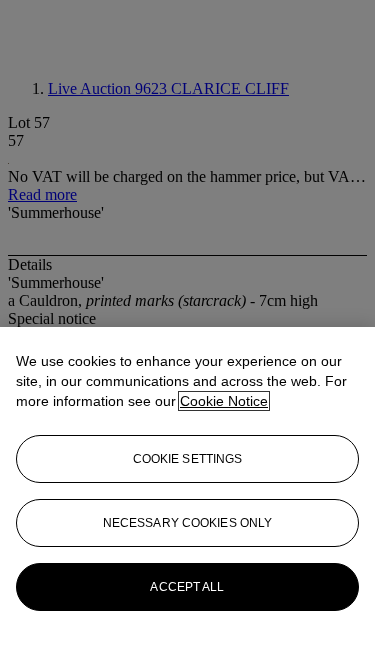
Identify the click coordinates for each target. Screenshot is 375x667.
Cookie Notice (224, 401)
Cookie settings (188, 459)
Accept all (187, 587)
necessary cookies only (188, 523)
